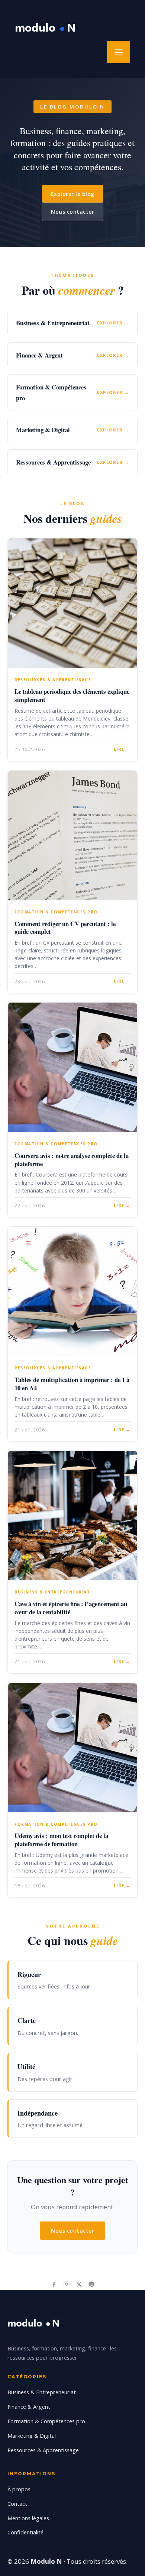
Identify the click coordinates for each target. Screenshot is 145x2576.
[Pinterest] (91, 2284)
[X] (79, 2284)
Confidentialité (25, 2532)
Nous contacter (72, 212)
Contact (17, 2504)
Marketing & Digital (32, 2436)
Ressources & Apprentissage (43, 2450)
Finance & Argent (29, 2407)
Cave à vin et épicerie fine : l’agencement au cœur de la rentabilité (71, 1608)
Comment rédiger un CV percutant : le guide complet (65, 928)
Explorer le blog (73, 194)
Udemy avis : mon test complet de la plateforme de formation (61, 1840)
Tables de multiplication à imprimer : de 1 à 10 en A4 (72, 1384)
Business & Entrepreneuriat (42, 2392)
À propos (19, 2489)
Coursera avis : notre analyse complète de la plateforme (72, 1160)
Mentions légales (28, 2518)
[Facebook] (54, 2284)
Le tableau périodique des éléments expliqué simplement (72, 695)
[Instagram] (67, 2284)
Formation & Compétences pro (46, 2421)
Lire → (122, 749)
